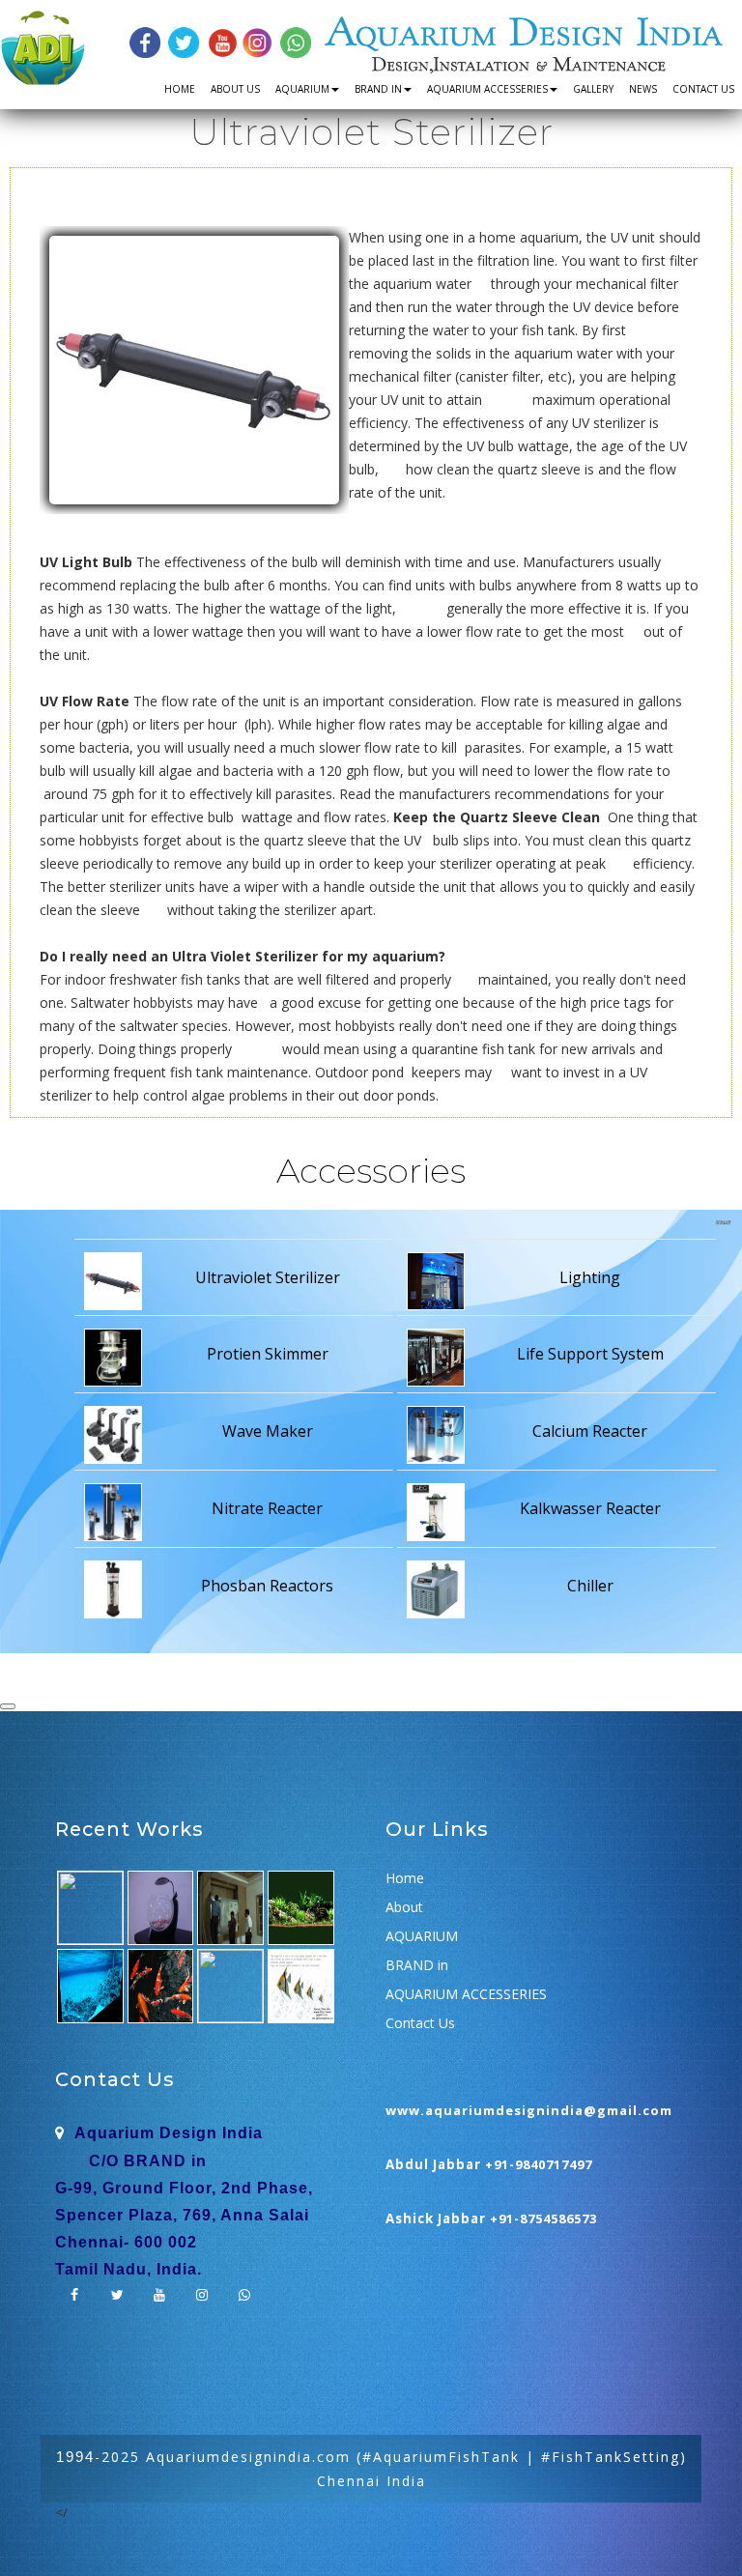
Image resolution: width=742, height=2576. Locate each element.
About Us (235, 89)
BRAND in (378, 89)
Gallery (593, 89)
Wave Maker (268, 1431)
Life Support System (590, 1354)
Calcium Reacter (590, 1431)
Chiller (590, 1586)
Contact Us (703, 89)
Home (180, 89)
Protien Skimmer (268, 1354)
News (643, 89)
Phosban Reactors (267, 1586)
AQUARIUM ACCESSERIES (487, 89)
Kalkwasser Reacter (590, 1508)
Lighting (590, 1277)
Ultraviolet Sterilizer (268, 1277)
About (404, 1907)
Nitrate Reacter (267, 1508)
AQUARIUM (302, 89)
